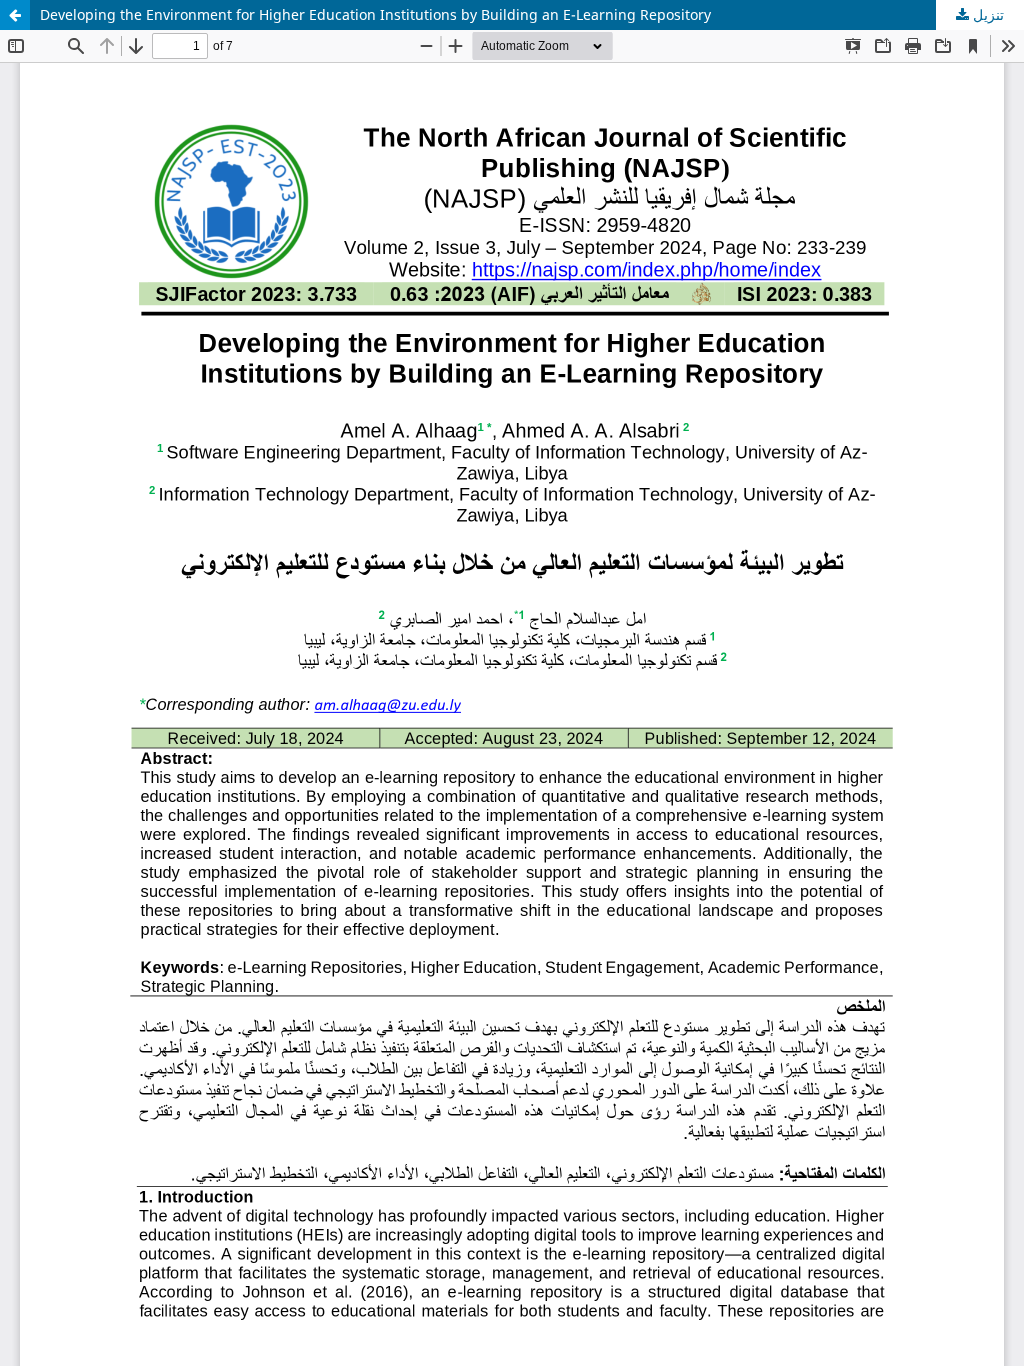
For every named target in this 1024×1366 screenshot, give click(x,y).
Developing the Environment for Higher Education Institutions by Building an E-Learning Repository (375, 14)
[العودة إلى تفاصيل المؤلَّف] (15, 15)
